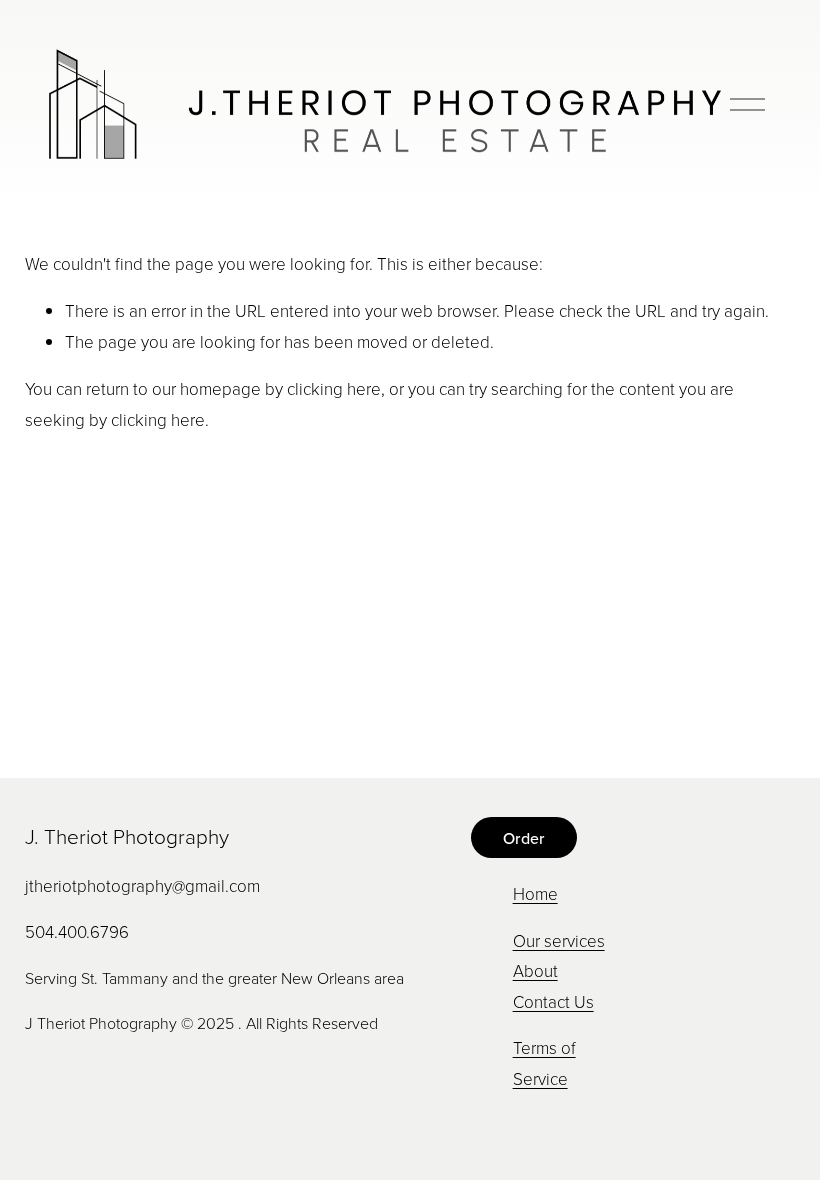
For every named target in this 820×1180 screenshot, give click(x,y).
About (535, 970)
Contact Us (553, 1001)
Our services (559, 940)
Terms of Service (544, 1063)
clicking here (334, 388)
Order (524, 838)
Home (535, 893)
